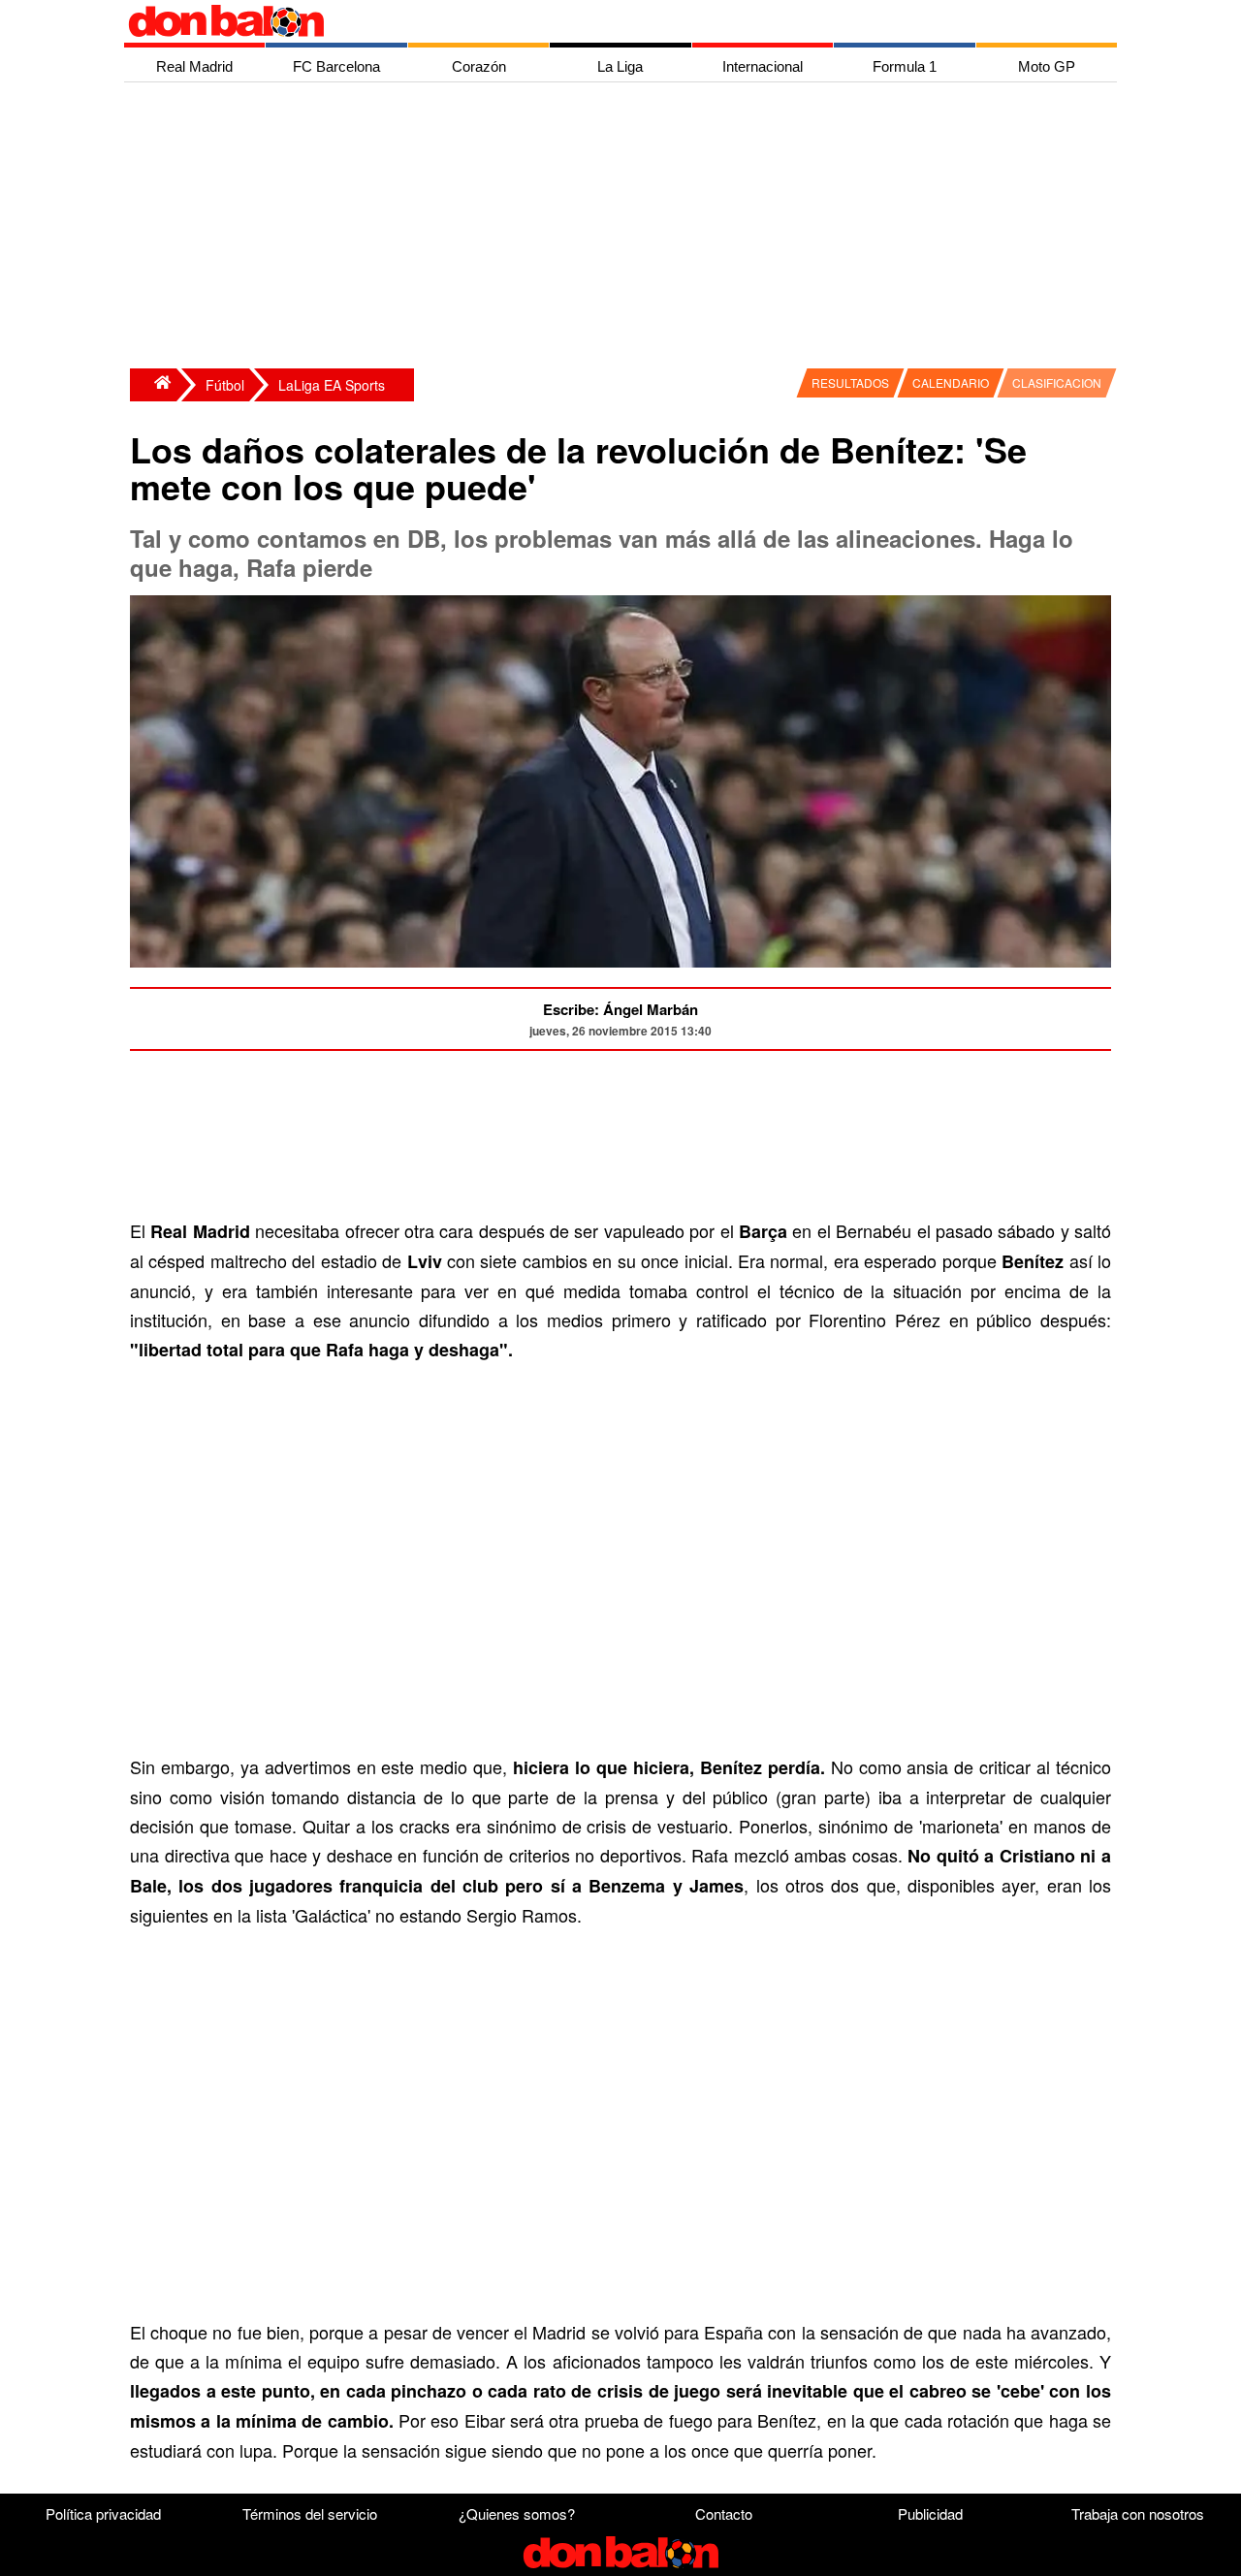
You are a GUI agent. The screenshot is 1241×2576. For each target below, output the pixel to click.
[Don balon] (598, 21)
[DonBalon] (153, 385)
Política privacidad (103, 2513)
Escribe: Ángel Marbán (620, 1009)
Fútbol (225, 385)
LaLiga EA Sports (332, 385)
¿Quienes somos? (517, 2513)
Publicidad (930, 2513)
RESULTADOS (850, 382)
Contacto (724, 2513)
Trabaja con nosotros (1138, 2513)
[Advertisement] (625, 228)
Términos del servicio (310, 2513)
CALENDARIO (951, 382)
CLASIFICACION (1057, 382)
